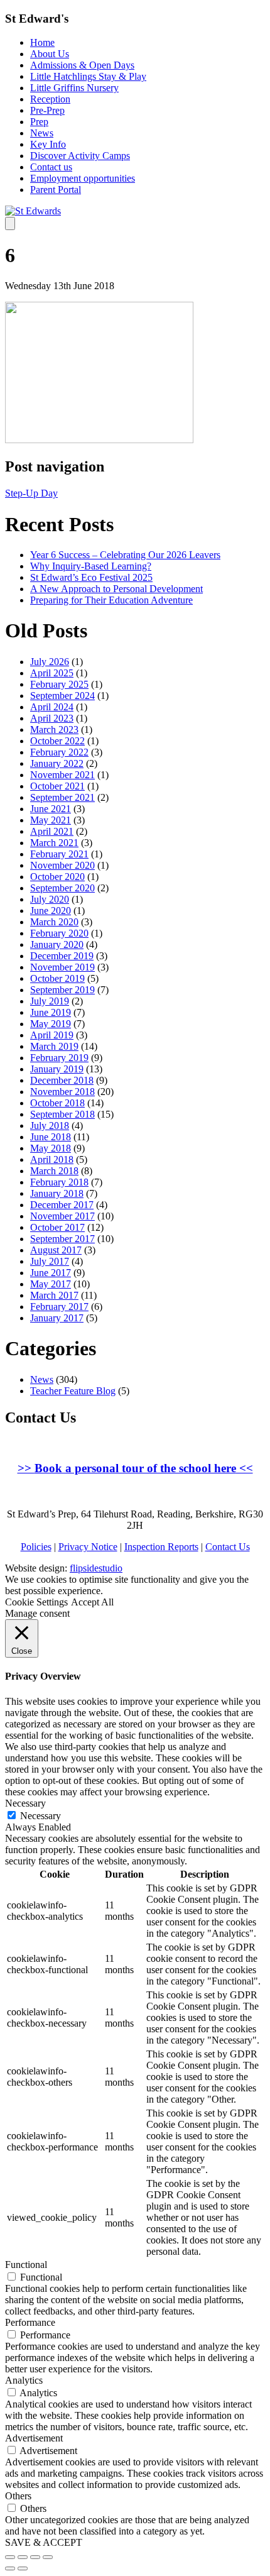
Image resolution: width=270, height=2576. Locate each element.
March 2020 (54, 922)
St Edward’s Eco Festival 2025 (91, 577)
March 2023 (54, 729)
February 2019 (59, 1058)
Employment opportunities (83, 178)
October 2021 (57, 786)
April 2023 (52, 718)
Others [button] (18, 2496)
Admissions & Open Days (82, 65)
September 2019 (62, 990)
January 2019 (57, 1069)
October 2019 (57, 978)
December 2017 (62, 1205)
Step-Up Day (31, 493)
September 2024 (62, 696)
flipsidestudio (96, 1568)
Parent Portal (56, 190)
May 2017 (51, 1284)
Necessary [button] (25, 1803)
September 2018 (62, 1114)
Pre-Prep (47, 110)
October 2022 (57, 741)
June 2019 (51, 1012)
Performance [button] (30, 2322)
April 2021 (52, 831)
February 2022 (59, 752)
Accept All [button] (92, 1602)
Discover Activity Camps (80, 156)
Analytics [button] (24, 2380)
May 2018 (51, 1148)
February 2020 (59, 933)
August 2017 (56, 1250)
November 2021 (62, 775)
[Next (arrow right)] (23, 2568)
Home (42, 42)
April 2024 (52, 707)
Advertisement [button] (34, 2438)
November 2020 (62, 865)
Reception (50, 99)
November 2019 (62, 967)
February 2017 (59, 1307)
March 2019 (54, 1046)
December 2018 (62, 1080)
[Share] (23, 2557)
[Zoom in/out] (48, 2557)
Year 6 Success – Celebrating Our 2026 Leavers (125, 555)
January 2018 (57, 1193)
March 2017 (54, 1295)
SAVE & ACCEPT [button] (44, 2542)
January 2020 (57, 944)
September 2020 (62, 888)
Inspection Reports (161, 1547)
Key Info (48, 144)
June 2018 (51, 1137)
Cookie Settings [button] (36, 1602)
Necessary (40, 1816)
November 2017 (62, 1216)
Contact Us (228, 1547)
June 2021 (51, 809)
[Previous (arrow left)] (10, 2568)
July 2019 (50, 1001)
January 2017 (57, 1318)
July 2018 (50, 1126)
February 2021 (59, 854)
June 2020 (51, 911)
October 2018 (57, 1103)
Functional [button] (26, 2265)
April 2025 (52, 673)
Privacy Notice (88, 1547)
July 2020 (50, 899)
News (42, 133)
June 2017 (51, 1273)
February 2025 (59, 684)
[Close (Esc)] (10, 2557)
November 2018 (62, 1092)
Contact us (51, 167)
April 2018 (52, 1159)
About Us (50, 54)
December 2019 (62, 956)
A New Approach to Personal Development (116, 589)
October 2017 (57, 1227)
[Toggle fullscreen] (35, 2557)
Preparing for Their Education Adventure (111, 600)
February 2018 (59, 1182)
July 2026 (50, 662)
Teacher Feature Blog (73, 1391)
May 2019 (51, 1024)
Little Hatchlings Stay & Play (88, 76)
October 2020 (57, 877)
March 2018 (54, 1171)
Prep (39, 122)
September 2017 (62, 1239)
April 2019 (52, 1035)
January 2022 (57, 763)
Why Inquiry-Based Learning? (91, 566)
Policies (36, 1547)
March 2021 (54, 843)
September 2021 (62, 797)
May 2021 (51, 820)
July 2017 (50, 1261)
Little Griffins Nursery (74, 88)
